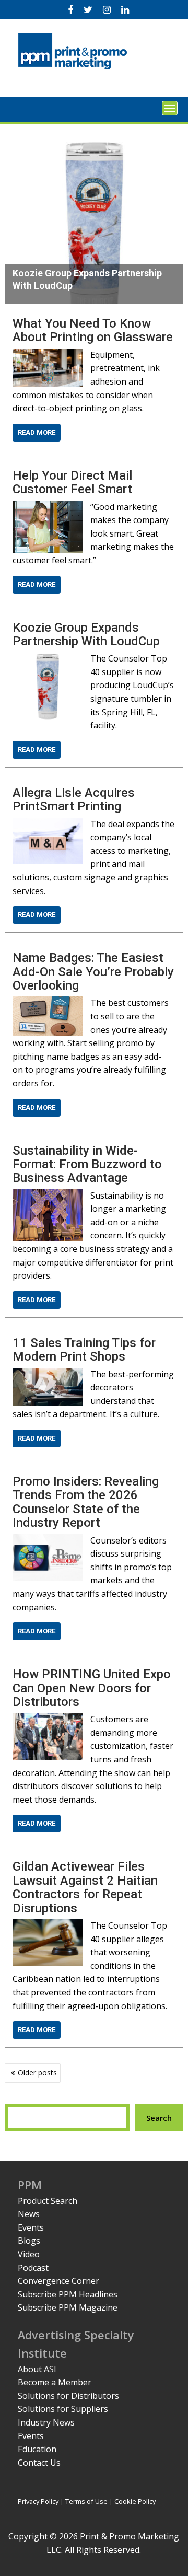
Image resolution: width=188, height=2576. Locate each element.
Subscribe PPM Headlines (68, 2294)
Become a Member (55, 2382)
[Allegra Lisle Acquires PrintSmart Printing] (48, 824)
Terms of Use (86, 2501)
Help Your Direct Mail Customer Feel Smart (72, 482)
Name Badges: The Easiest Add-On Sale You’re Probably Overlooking (93, 972)
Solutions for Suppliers (63, 2409)
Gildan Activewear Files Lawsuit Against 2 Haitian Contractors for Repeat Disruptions (85, 1887)
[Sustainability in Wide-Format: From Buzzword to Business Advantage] (48, 1196)
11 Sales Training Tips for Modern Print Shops (84, 1350)
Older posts (37, 2073)
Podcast (33, 2268)
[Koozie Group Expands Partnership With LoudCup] (48, 658)
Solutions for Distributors (68, 2396)
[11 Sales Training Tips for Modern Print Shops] (48, 1374)
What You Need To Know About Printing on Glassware (93, 330)
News (29, 2214)
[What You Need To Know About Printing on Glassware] (48, 355)
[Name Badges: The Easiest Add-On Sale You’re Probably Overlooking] (48, 1003)
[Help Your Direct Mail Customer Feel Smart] (48, 507)
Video (29, 2254)
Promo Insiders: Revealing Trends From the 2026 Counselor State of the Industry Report (86, 1502)
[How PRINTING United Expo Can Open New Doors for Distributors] (48, 1719)
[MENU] (170, 108)
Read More (37, 432)
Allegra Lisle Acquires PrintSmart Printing (74, 799)
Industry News (46, 2422)
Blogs (29, 2241)
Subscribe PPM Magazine (68, 2307)
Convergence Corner (58, 2281)
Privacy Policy (38, 2501)
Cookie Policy (135, 2501)
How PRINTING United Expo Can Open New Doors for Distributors (92, 1688)
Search (159, 2118)
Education (37, 2449)
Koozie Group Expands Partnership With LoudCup (86, 634)
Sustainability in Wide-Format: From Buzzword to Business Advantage (87, 1164)
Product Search (48, 2201)
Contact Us (39, 2463)
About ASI (37, 2369)
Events (31, 2227)
